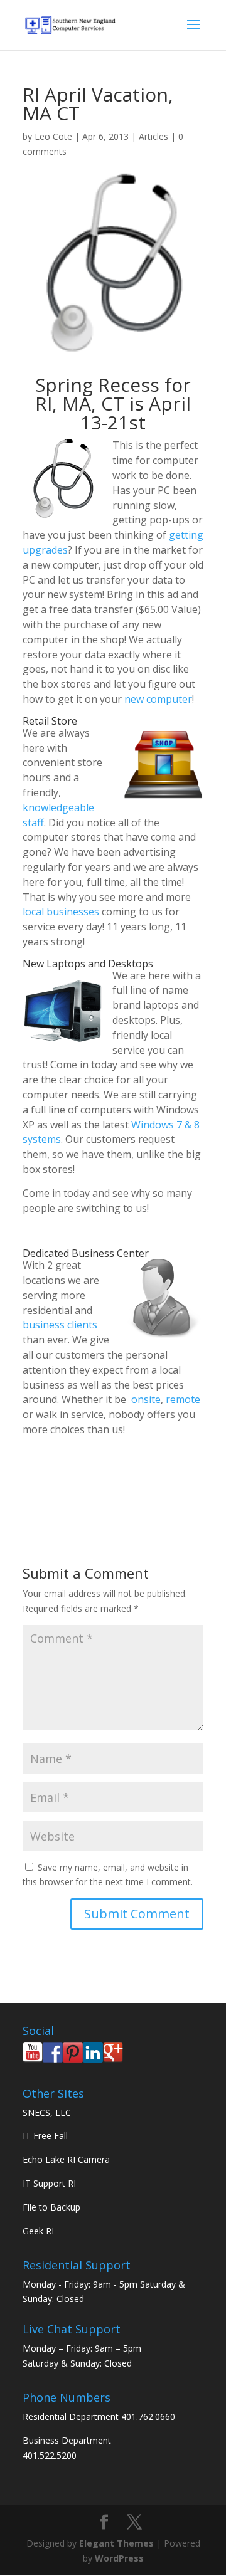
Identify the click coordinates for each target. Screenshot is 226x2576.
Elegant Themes (116, 2543)
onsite (146, 1399)
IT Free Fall (45, 2136)
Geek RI (38, 2231)
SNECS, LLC (47, 2112)
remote (183, 1399)
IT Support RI (49, 2183)
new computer (158, 699)
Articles (153, 136)
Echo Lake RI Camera (66, 2159)
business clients (60, 1325)
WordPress (119, 2558)
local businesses (61, 912)
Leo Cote (53, 136)
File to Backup (51, 2207)
